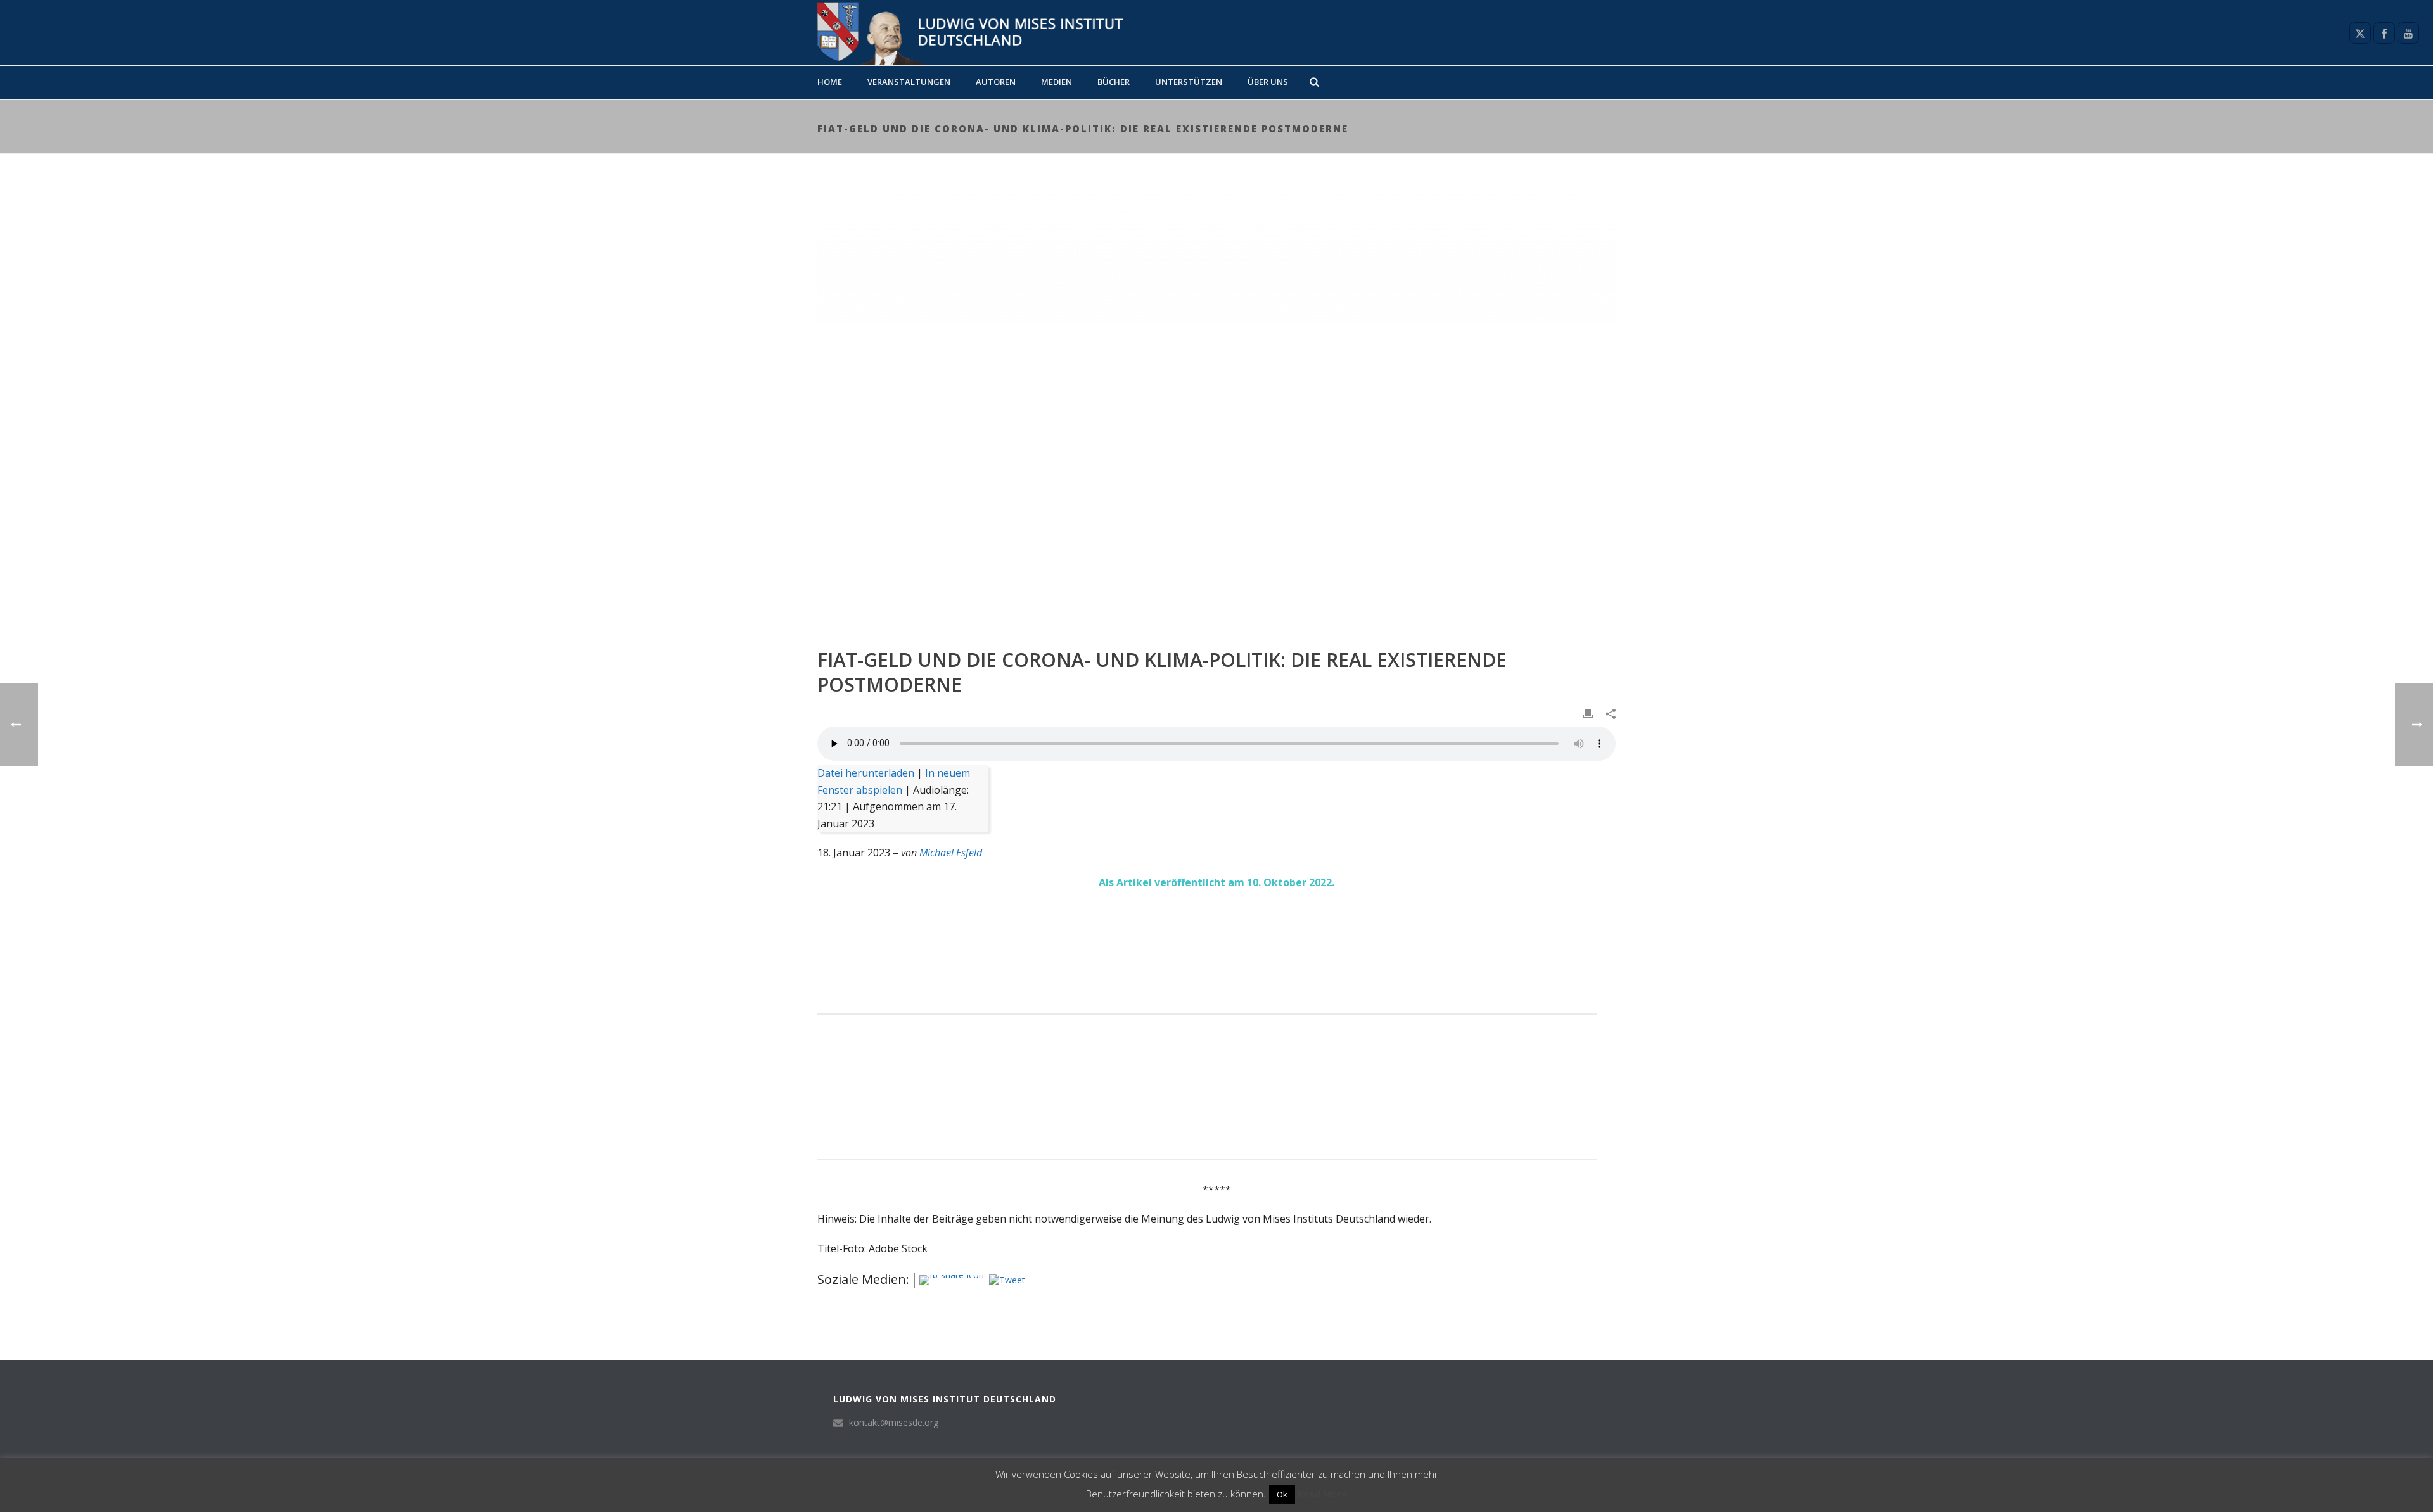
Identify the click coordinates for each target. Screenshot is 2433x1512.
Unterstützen (1189, 82)
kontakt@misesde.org (894, 1423)
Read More (1322, 1494)
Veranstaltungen (909, 82)
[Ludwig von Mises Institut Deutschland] (965, 33)
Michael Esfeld (951, 853)
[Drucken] (1588, 713)
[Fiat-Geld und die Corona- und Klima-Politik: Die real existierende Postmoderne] (1216, 410)
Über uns (1268, 82)
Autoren (996, 82)
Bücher (1114, 82)
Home (830, 82)
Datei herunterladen (866, 773)
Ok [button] (1282, 1494)
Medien (1057, 82)
